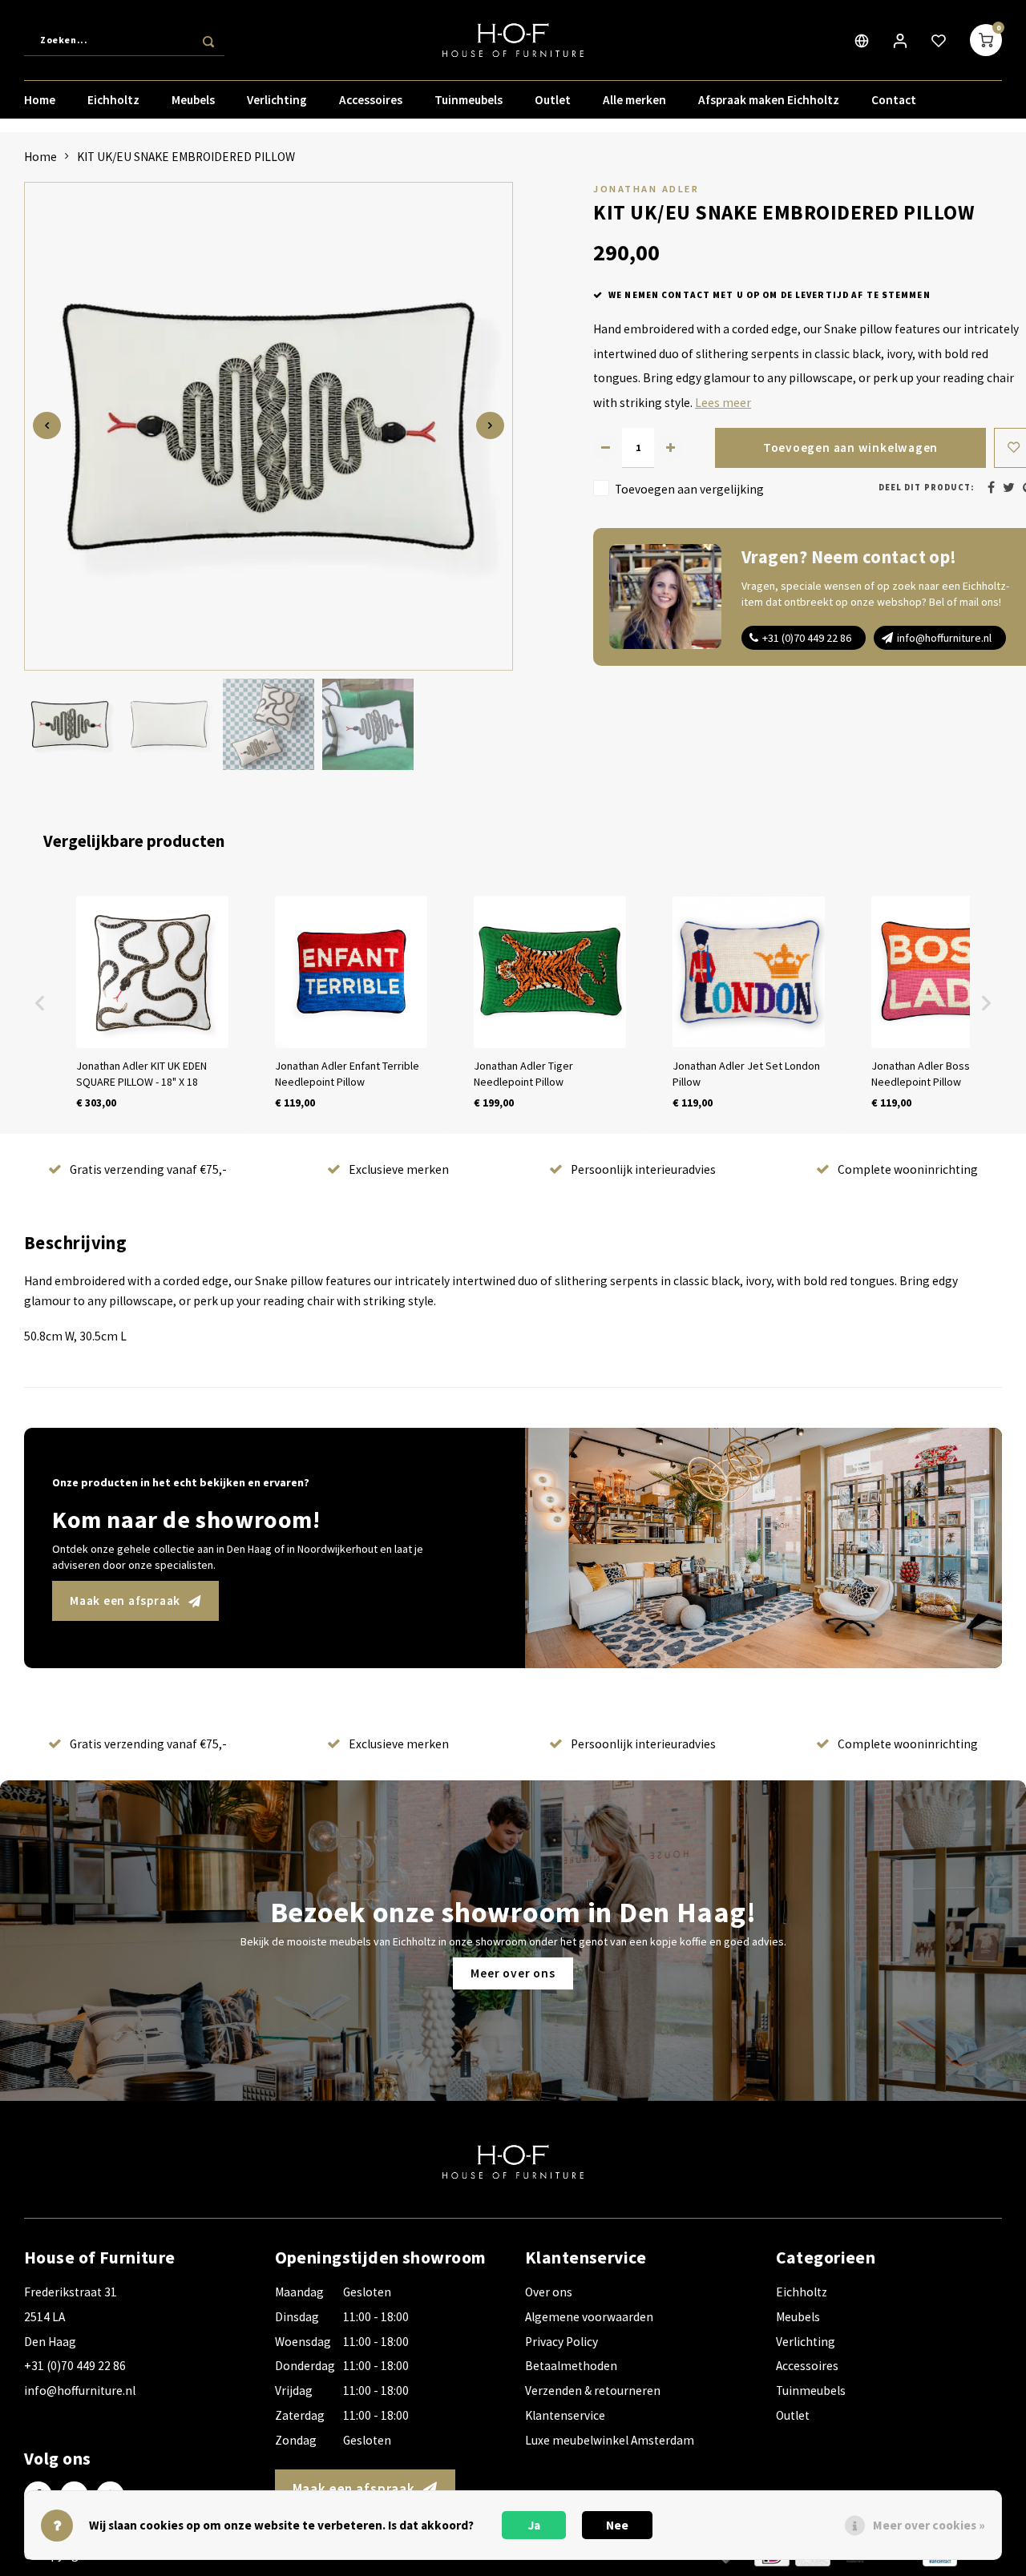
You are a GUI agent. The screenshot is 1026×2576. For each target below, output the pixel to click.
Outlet (553, 100)
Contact (894, 100)
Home (40, 100)
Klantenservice (565, 2415)
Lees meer (723, 403)
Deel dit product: (926, 488)
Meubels (193, 100)
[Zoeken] (208, 40)
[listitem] (152, 1003)
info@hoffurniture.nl (944, 638)
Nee (617, 2525)
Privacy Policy (561, 2342)
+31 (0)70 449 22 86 (807, 638)
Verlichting (277, 100)
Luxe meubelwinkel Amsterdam (610, 2440)
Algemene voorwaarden (589, 2317)
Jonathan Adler (646, 189)
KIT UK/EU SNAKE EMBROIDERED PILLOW (186, 157)
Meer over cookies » (929, 2525)
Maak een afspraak (125, 1600)
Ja (534, 2525)
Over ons (549, 2292)
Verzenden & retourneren (593, 2391)
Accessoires (371, 100)
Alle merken (634, 100)
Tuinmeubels (469, 100)
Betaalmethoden (571, 2366)
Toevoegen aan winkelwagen (850, 447)
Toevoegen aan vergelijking (689, 489)
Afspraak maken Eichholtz (769, 100)
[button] (40, 1003)
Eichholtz (113, 100)
